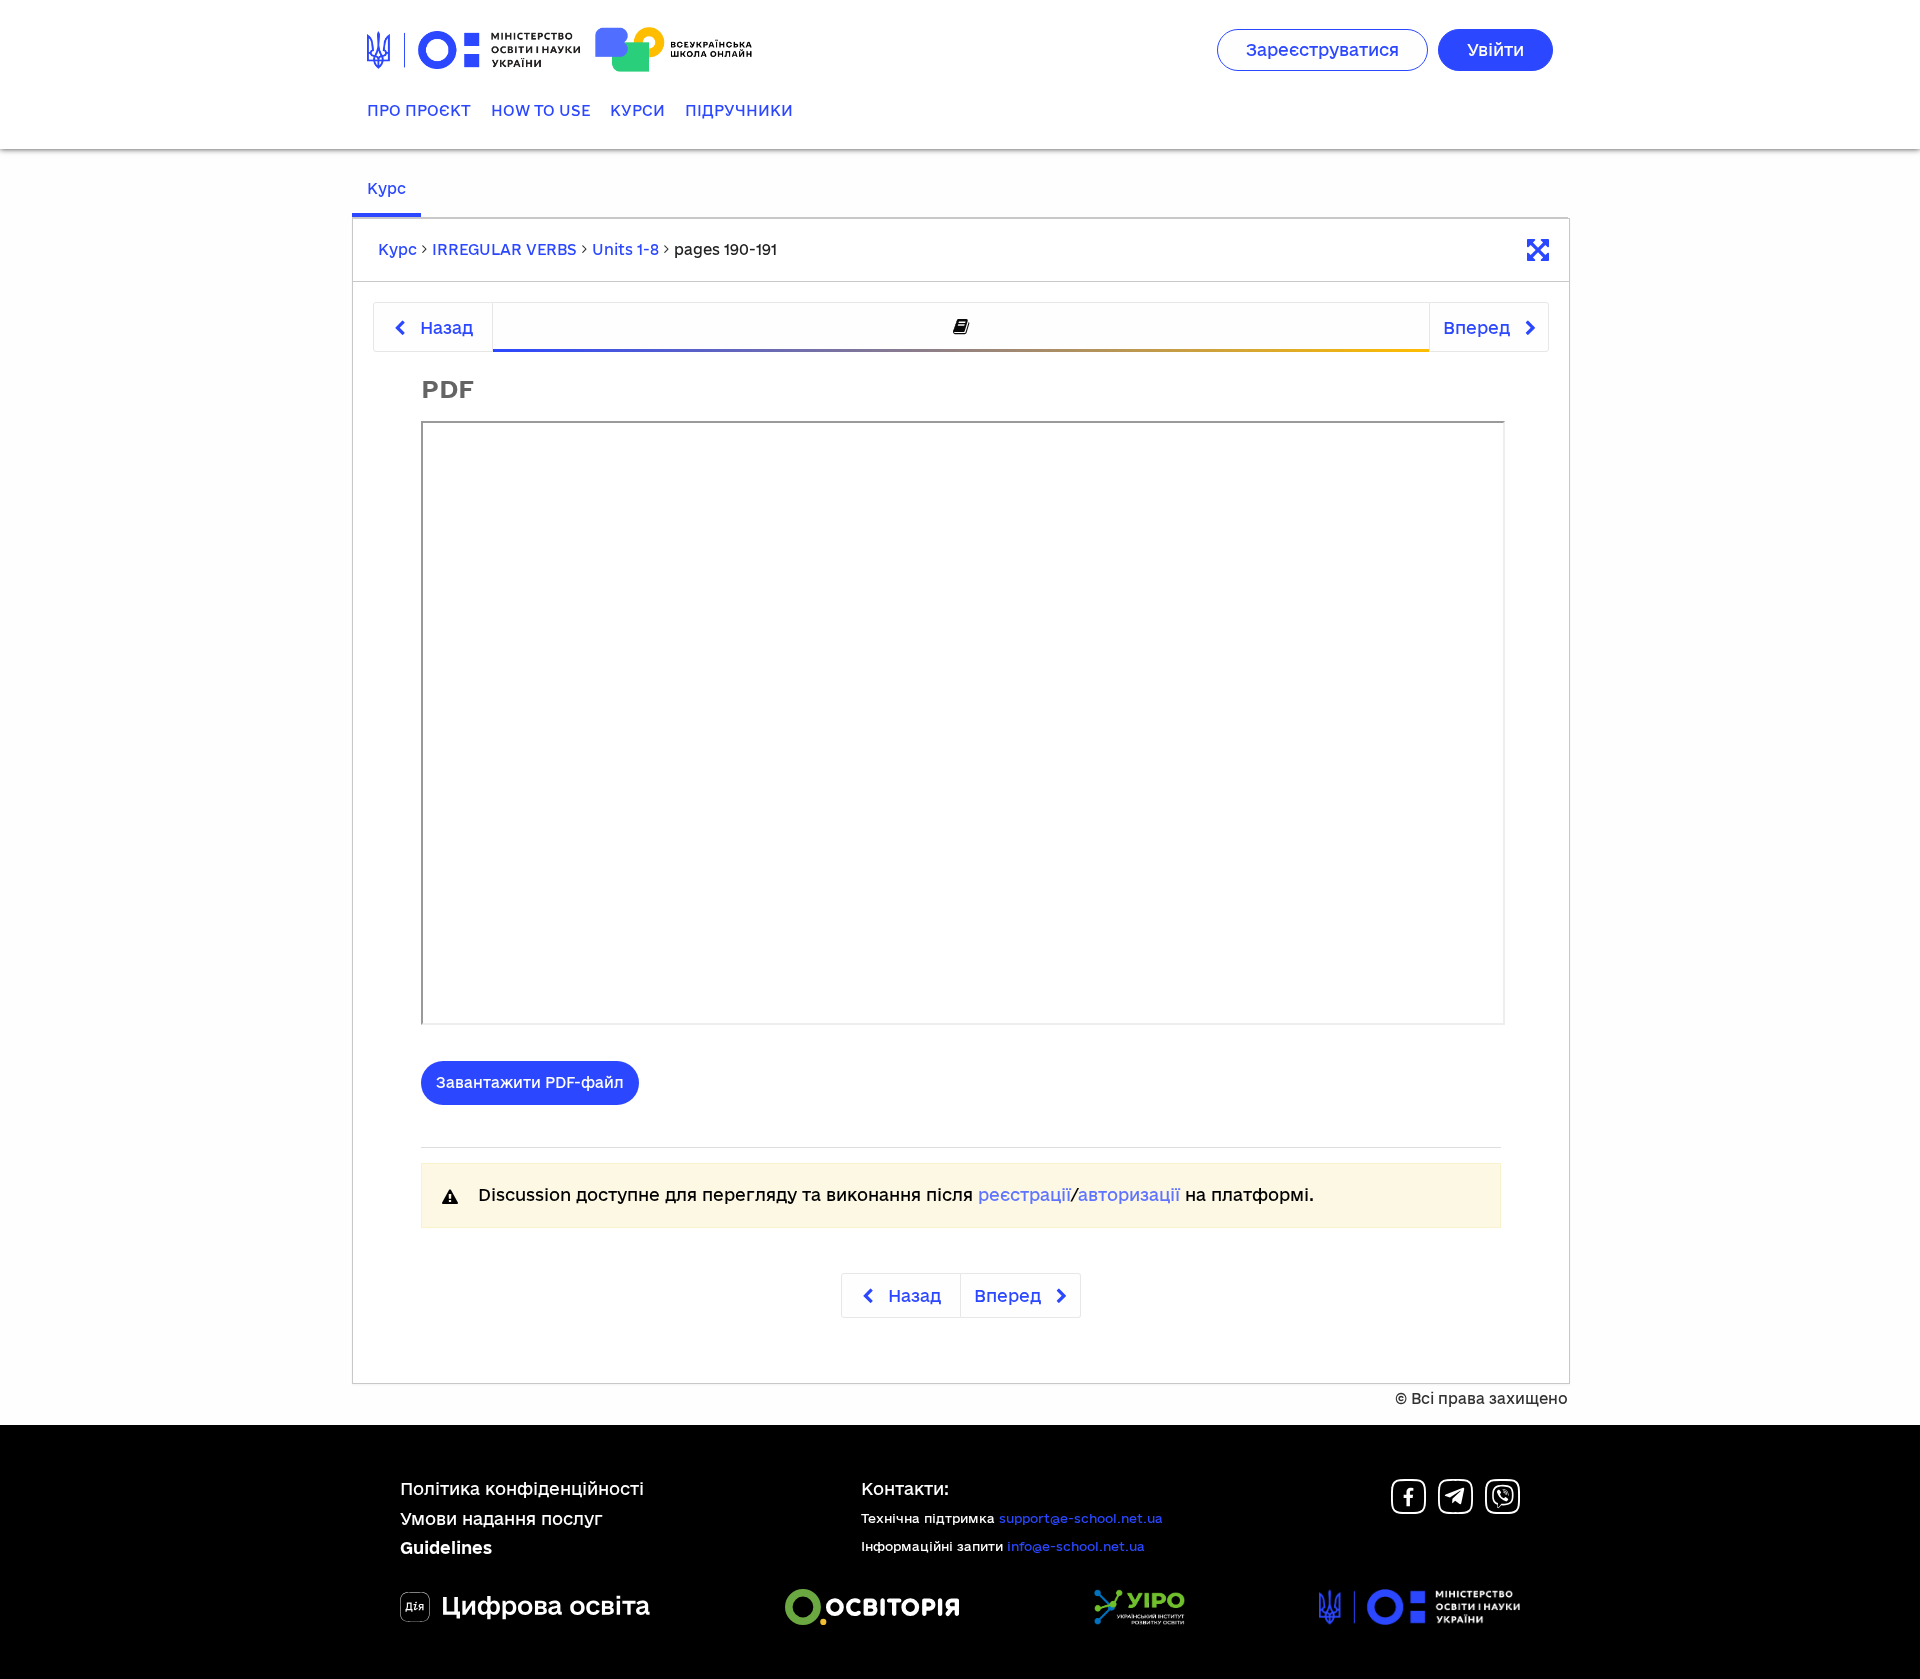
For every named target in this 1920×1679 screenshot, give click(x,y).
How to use (540, 110)
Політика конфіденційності (522, 1488)
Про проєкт (419, 110)
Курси (637, 110)
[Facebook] (1408, 1507)
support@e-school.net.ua (1081, 1518)
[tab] (961, 327)
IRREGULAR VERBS (504, 249)
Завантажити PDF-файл (530, 1082)
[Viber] (1502, 1507)
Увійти (1495, 49)
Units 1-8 (625, 249)
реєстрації (1024, 1194)
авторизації (1129, 1194)
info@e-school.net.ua (1076, 1546)
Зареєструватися (1322, 49)
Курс (386, 188)
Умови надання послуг (501, 1518)
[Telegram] (1455, 1507)
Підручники (739, 110)
